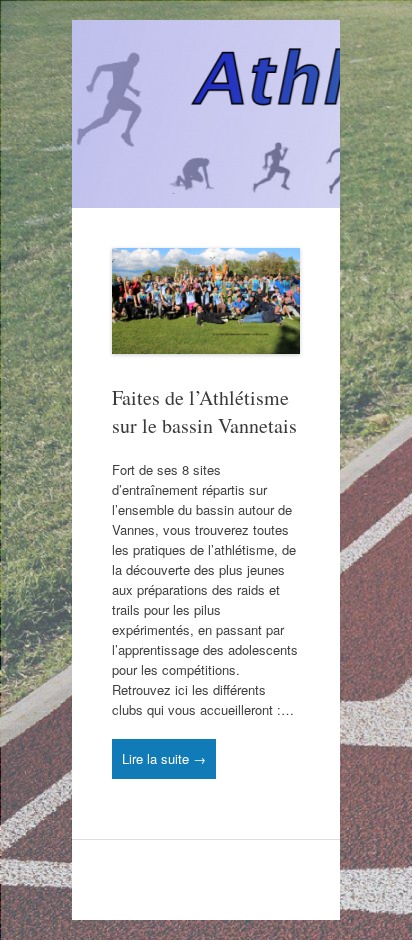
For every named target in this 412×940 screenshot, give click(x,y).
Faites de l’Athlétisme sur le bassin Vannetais (204, 411)
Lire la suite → (164, 758)
